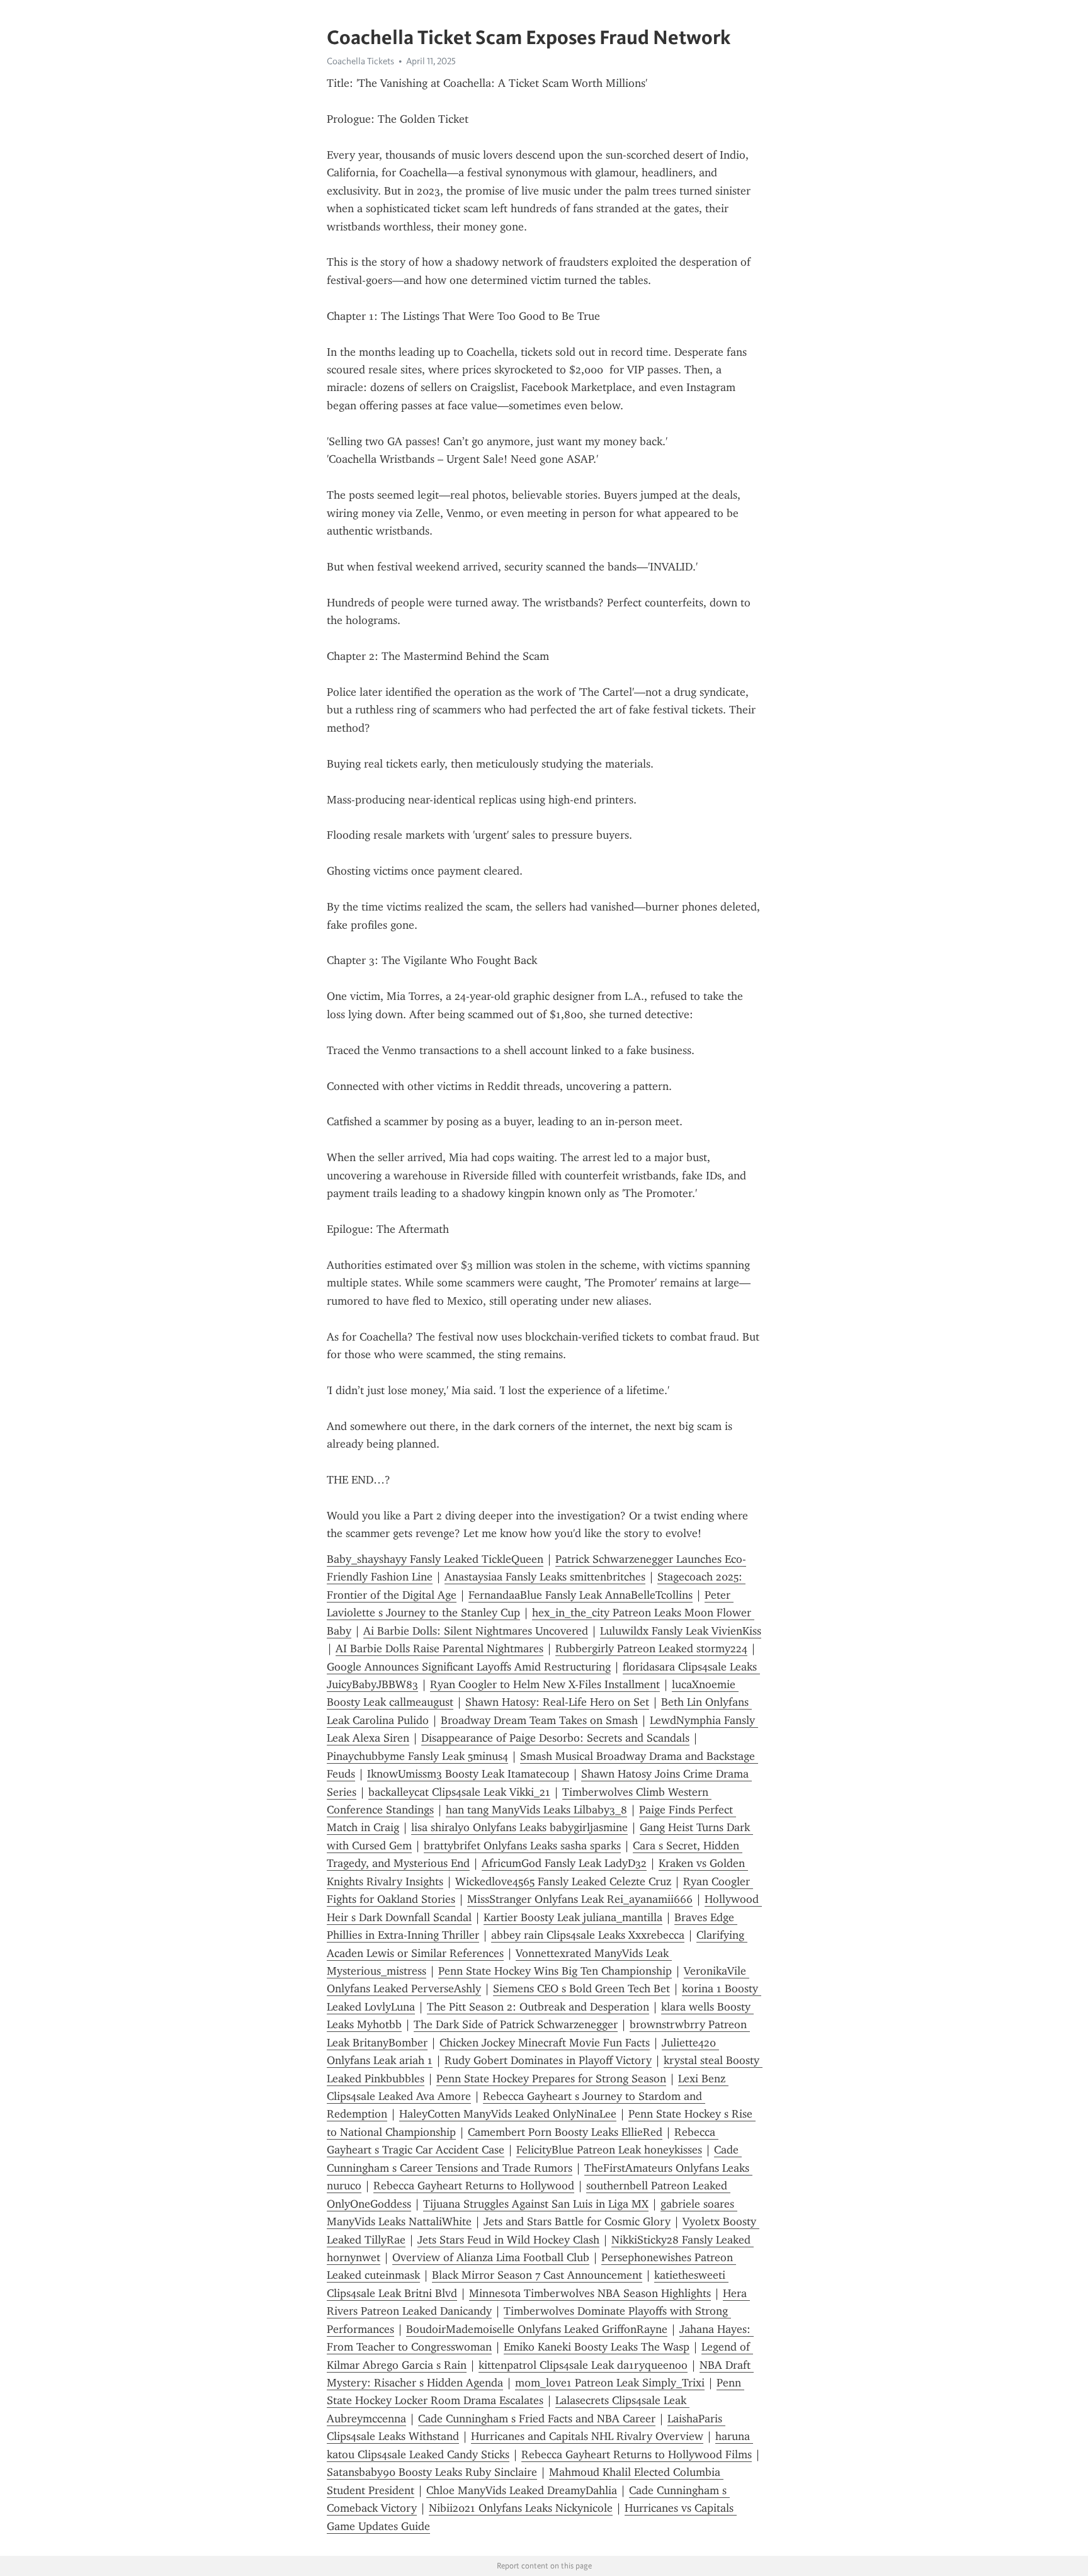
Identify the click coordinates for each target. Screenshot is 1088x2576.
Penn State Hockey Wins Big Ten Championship (555, 1971)
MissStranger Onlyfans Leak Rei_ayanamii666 (580, 1899)
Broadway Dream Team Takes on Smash (539, 1720)
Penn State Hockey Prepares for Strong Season (551, 2079)
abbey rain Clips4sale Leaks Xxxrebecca (588, 1935)
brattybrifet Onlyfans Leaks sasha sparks (522, 1846)
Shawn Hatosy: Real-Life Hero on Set (557, 1702)
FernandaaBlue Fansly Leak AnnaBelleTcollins (581, 1595)
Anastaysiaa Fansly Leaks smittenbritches (545, 1577)
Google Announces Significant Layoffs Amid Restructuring (469, 1667)
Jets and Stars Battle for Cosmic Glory (577, 2221)
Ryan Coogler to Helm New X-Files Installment (545, 1684)
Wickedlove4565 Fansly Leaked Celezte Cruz (563, 1881)
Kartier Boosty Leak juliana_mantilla (573, 1917)
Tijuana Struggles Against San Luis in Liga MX (536, 2204)
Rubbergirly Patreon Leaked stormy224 (651, 1648)
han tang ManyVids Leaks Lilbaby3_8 (536, 1810)
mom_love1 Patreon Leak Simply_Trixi (610, 2383)
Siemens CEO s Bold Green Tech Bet (581, 1989)
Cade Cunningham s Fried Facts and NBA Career (537, 2419)
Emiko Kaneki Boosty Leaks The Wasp (597, 2347)
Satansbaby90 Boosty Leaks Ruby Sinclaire (432, 2472)
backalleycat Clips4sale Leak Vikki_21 (459, 1792)
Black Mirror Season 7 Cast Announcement (537, 2275)
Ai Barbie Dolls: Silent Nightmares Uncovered (476, 1631)
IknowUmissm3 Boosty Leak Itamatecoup (468, 1774)
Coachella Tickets (360, 61)
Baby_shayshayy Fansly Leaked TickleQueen (435, 1559)
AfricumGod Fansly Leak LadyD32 (564, 1863)
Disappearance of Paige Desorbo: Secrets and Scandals (555, 1738)
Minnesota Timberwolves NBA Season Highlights (590, 2293)
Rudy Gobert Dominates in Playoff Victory (548, 2060)
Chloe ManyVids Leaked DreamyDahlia (522, 2490)
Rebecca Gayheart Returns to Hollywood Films (637, 2454)
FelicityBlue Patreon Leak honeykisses (609, 2150)
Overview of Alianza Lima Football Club (491, 2257)
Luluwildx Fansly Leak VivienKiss (681, 1631)
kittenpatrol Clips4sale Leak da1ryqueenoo (583, 2365)
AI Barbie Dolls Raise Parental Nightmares (439, 1648)
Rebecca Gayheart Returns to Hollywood (474, 2186)
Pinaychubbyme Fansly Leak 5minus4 (417, 1756)
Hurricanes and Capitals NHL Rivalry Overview (587, 2436)
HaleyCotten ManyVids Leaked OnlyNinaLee (508, 2114)
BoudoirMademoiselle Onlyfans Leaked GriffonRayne (537, 2329)
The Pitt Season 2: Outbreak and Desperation (538, 2007)
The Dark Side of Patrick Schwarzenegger (516, 2024)
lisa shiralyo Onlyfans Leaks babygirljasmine (519, 1827)
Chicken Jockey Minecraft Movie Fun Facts (545, 2043)
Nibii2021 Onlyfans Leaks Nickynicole (521, 2508)
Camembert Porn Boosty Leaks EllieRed (565, 2132)
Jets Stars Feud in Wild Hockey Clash (508, 2240)
